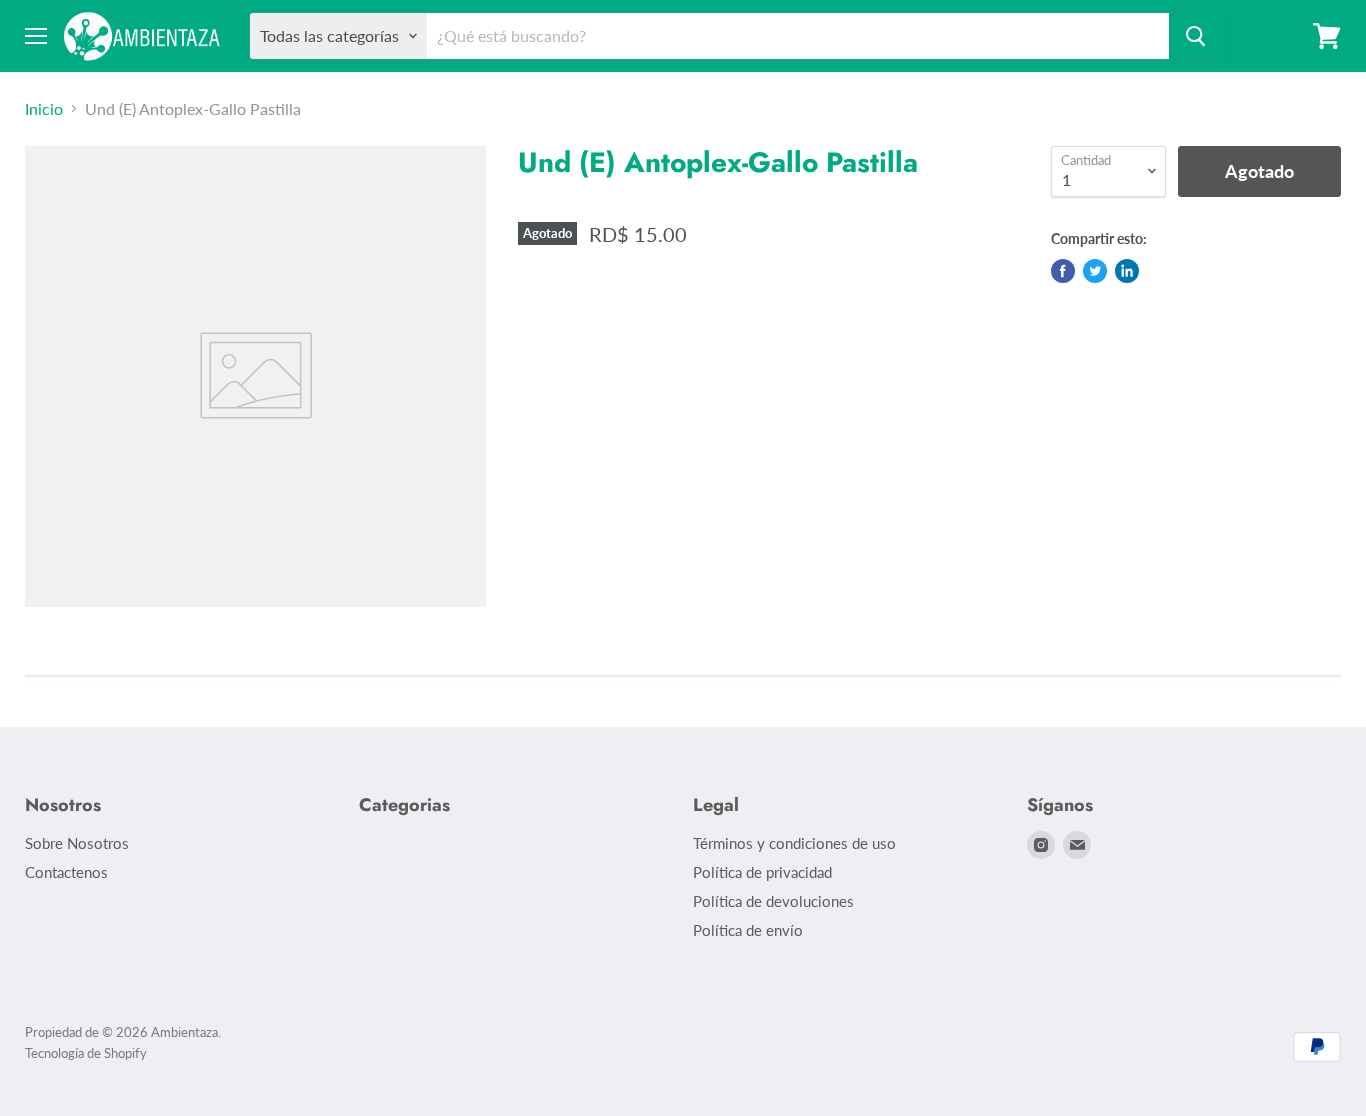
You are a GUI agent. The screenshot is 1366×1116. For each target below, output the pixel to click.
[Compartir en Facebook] (1063, 271)
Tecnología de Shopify (86, 1053)
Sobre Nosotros (77, 843)
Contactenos (66, 872)
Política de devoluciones (773, 901)
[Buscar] (1196, 36)
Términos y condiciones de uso (794, 843)
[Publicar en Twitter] (1095, 271)
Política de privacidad (762, 872)
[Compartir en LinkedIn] (1127, 271)
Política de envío (748, 930)
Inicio (44, 109)
